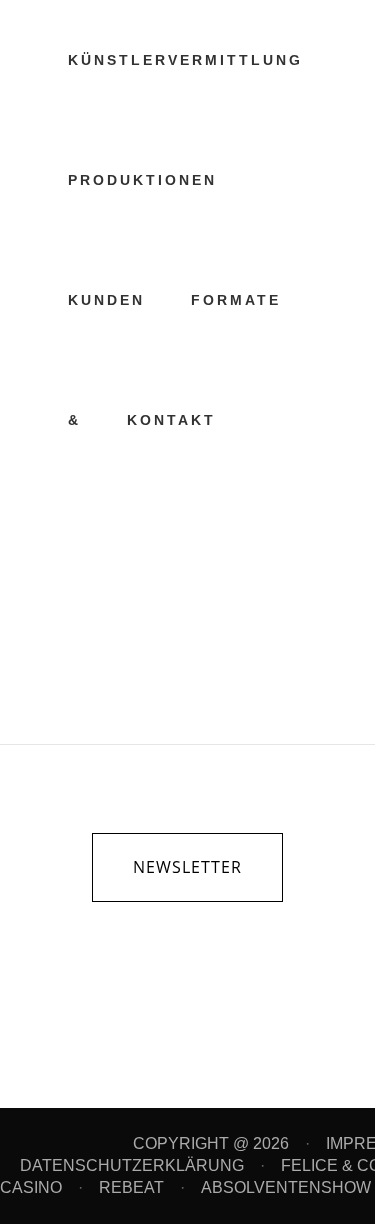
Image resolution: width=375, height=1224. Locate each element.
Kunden (175, 495)
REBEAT (131, 1187)
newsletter (187, 867)
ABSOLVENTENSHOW (286, 1187)
